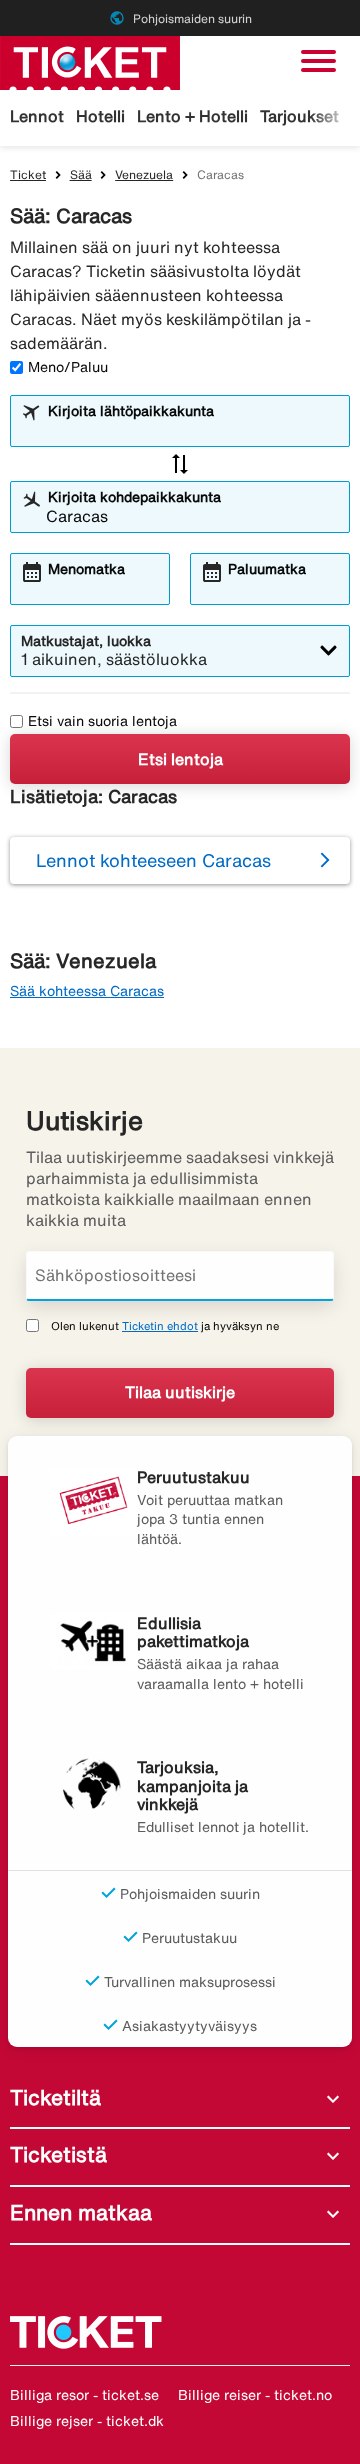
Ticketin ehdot (160, 1325)
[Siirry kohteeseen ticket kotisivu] (90, 61)
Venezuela (144, 174)
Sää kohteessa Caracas (87, 991)
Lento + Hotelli (192, 116)
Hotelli (100, 116)
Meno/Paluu (68, 367)
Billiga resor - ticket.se (84, 2395)
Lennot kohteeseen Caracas (153, 860)
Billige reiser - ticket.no (255, 2395)
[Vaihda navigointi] (318, 61)
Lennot (37, 116)
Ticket (28, 174)
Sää (81, 174)
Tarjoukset (299, 116)
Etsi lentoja (180, 759)
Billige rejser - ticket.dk (87, 2421)
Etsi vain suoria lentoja (102, 721)
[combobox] (192, 430)
